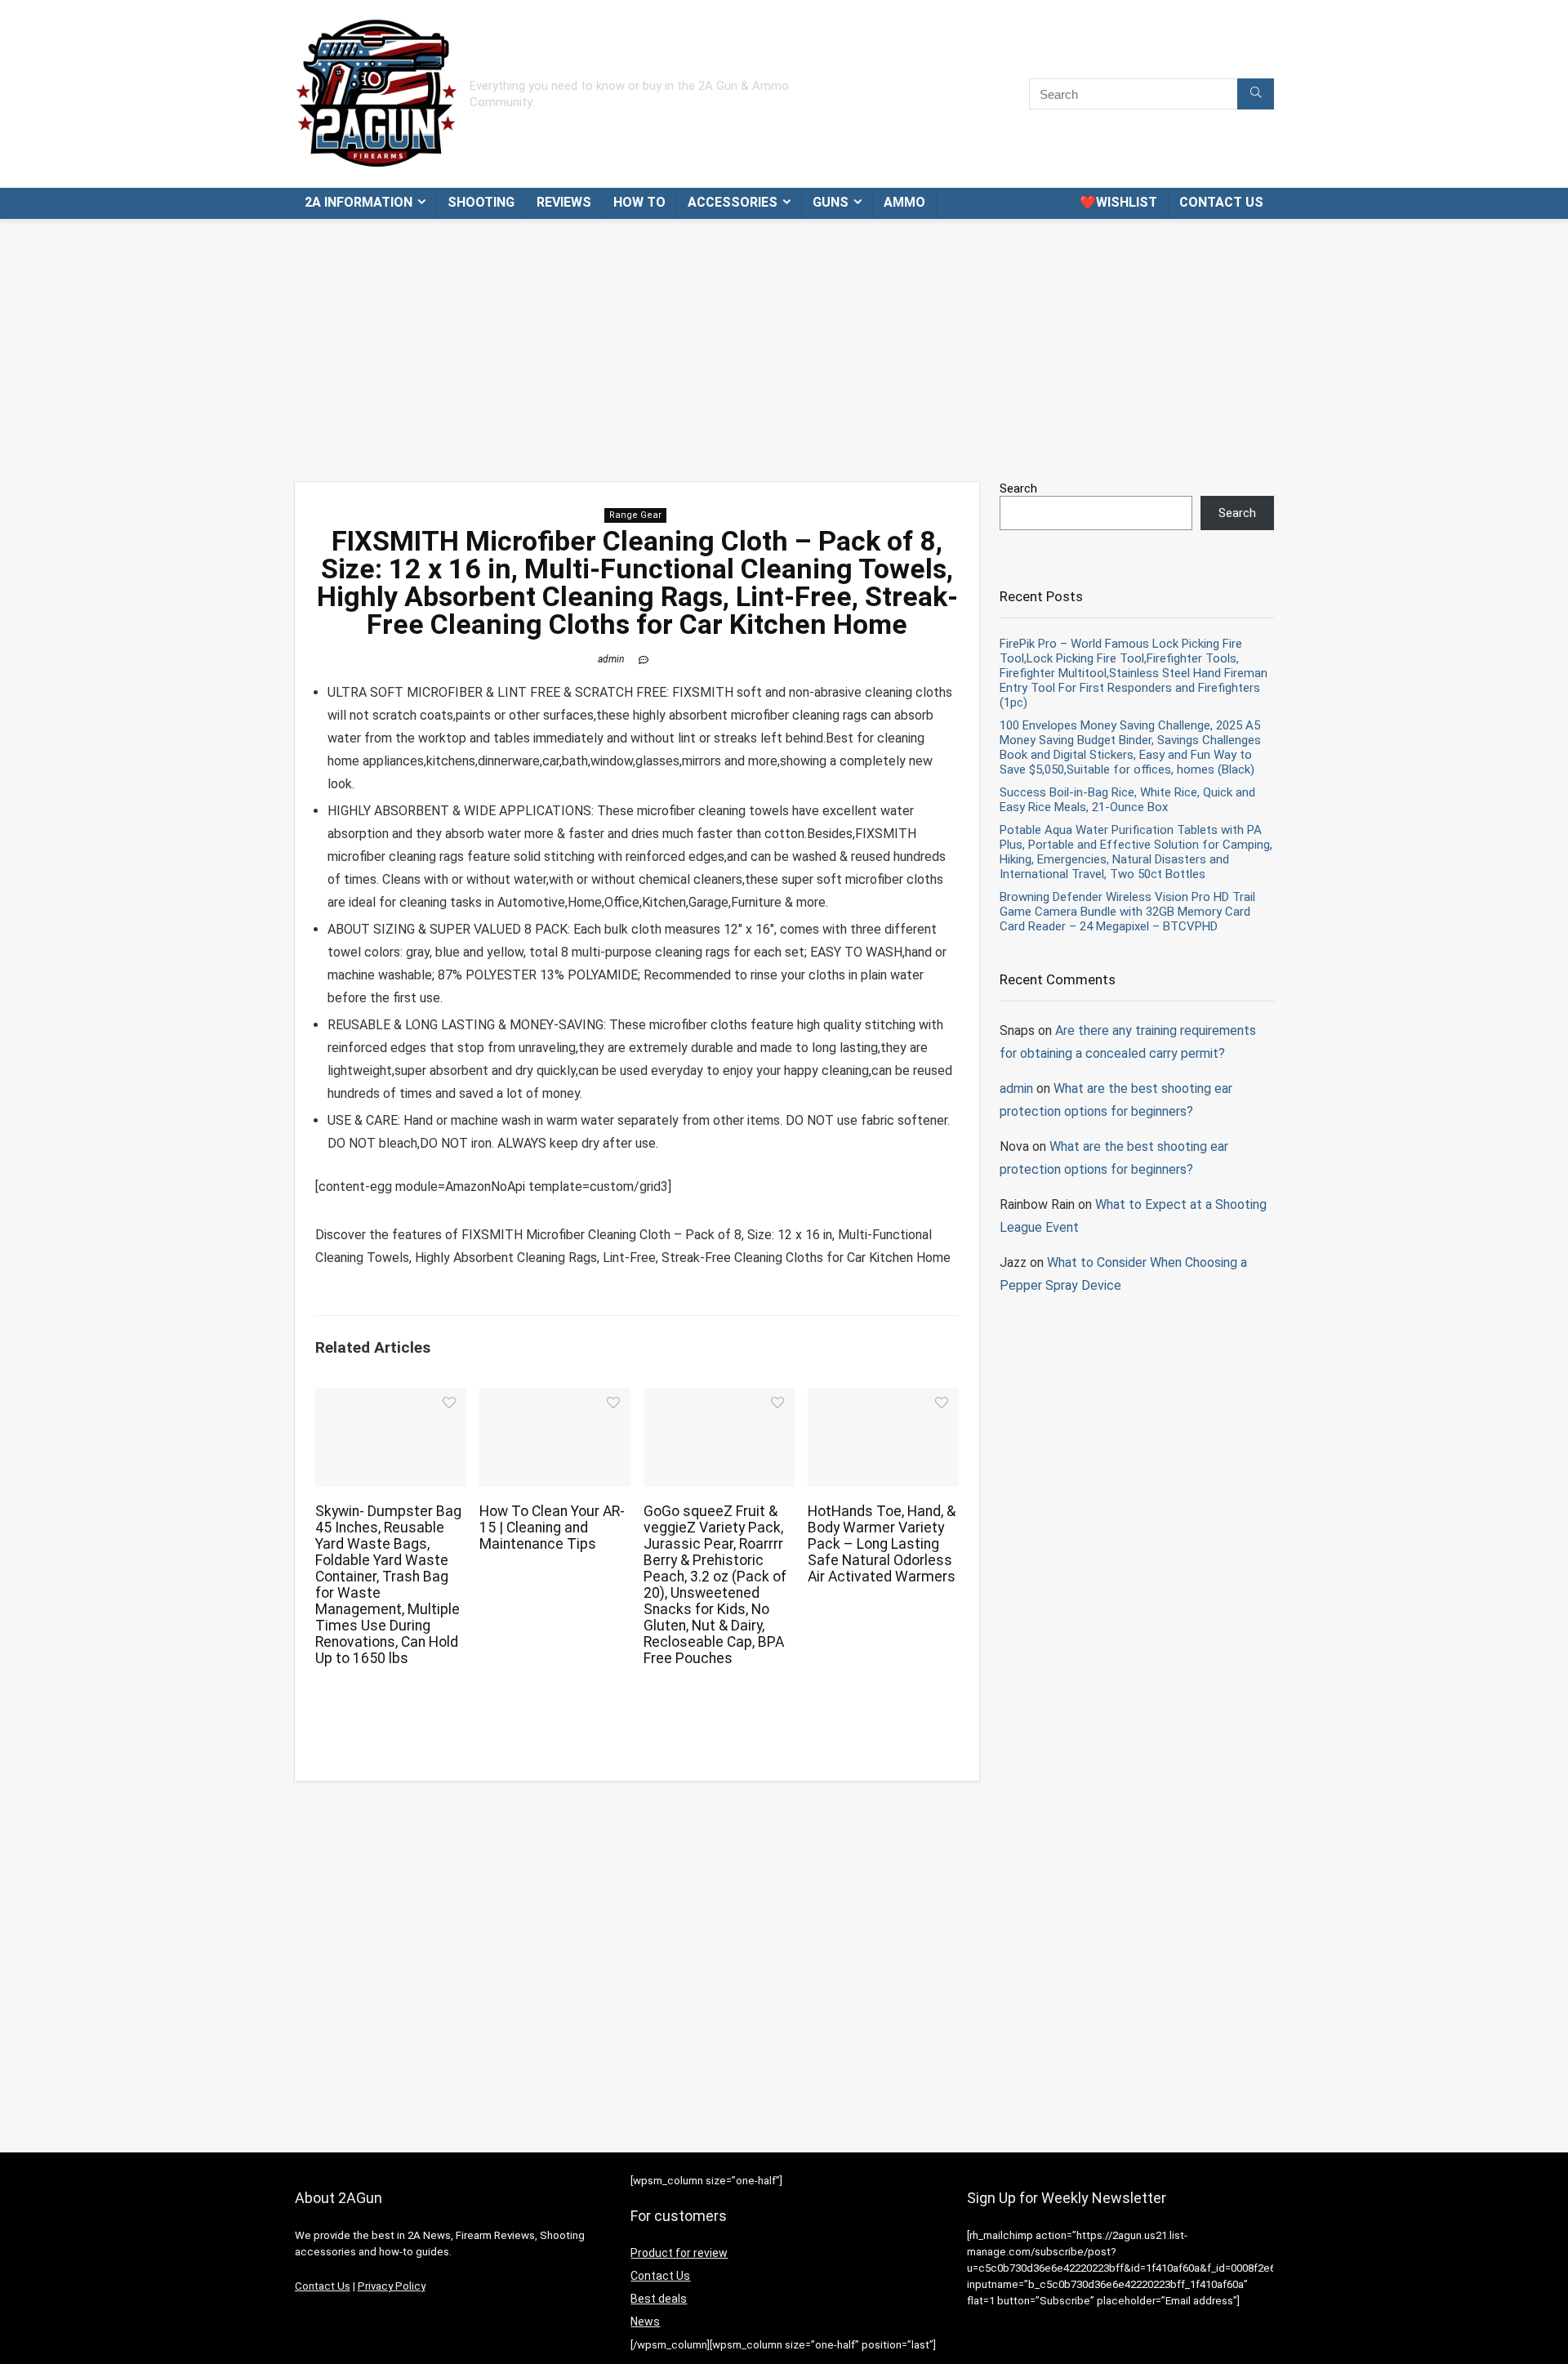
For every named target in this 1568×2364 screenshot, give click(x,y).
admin (611, 659)
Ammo (904, 202)
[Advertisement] (784, 342)
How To (639, 202)
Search (1018, 488)
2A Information (359, 202)
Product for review (679, 2253)
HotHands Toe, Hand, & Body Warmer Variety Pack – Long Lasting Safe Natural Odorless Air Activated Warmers (882, 1544)
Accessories (733, 202)
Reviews (564, 202)
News (645, 2322)
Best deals (659, 2299)
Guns (831, 202)
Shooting (481, 202)
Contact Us (1221, 202)
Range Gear (635, 515)
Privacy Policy (392, 2286)
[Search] (1256, 94)
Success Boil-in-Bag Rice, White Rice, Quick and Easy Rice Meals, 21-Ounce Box (1127, 800)
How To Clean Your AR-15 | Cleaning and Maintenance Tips (552, 1528)
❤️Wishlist (1118, 202)
